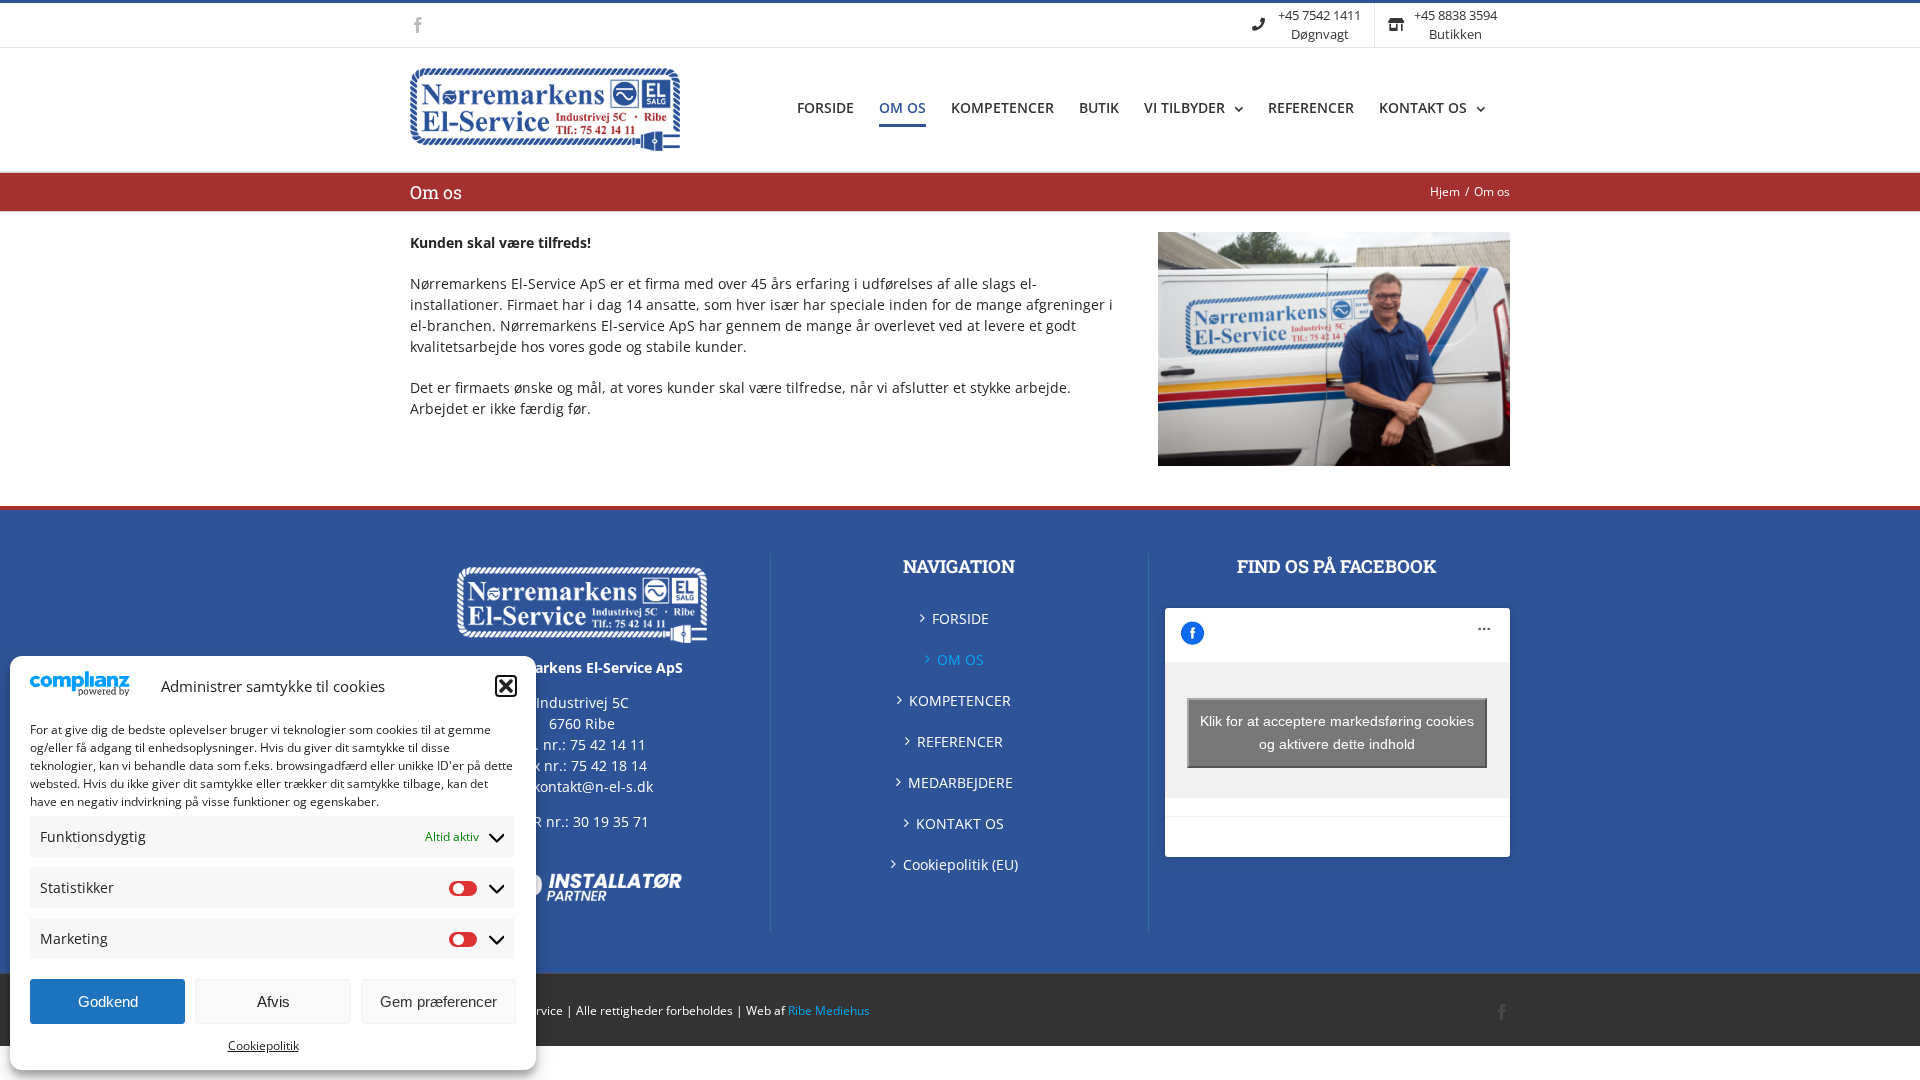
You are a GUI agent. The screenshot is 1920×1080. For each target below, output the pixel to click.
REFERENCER (960, 741)
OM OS (960, 659)
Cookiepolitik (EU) (960, 864)
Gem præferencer (438, 1001)
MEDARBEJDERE (960, 782)
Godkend (108, 1001)
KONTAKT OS (960, 823)
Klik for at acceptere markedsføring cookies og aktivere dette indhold (1337, 732)
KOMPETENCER (960, 700)
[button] (506, 686)
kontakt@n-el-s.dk (593, 786)
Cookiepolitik (263, 1045)
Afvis (273, 1001)
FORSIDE (960, 618)
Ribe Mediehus (829, 1010)
